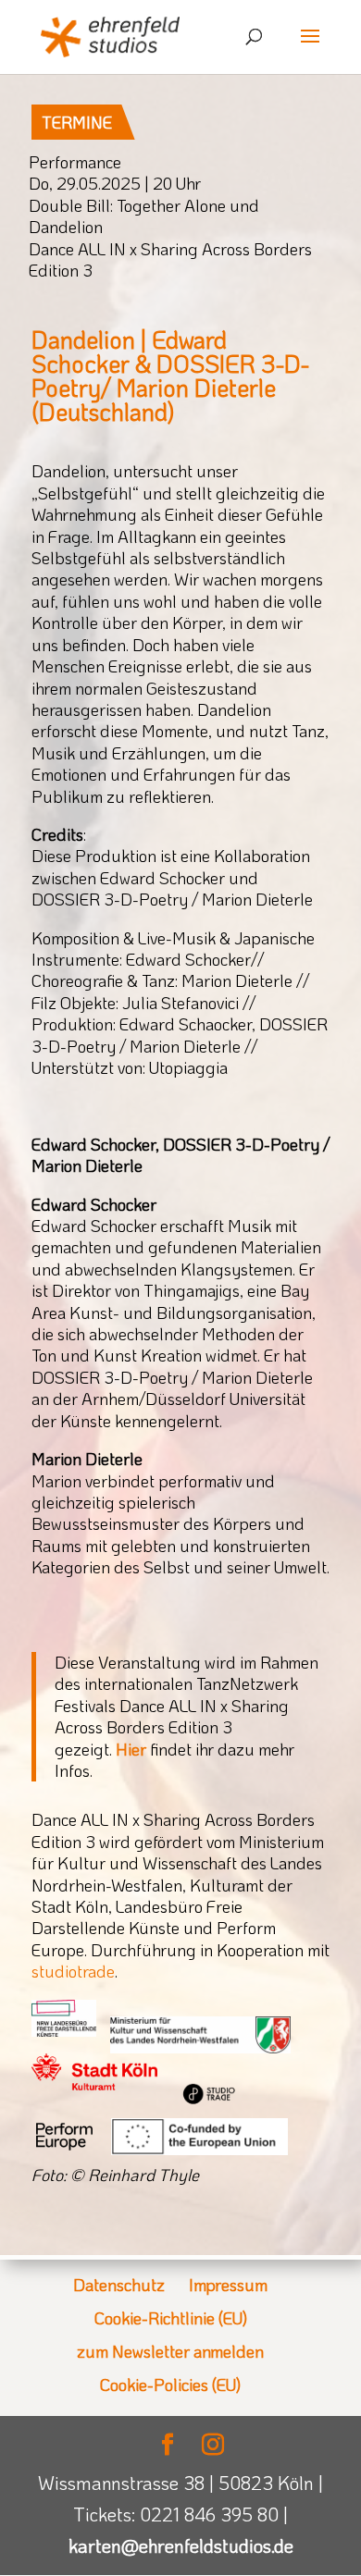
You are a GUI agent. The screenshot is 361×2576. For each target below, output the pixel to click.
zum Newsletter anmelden (170, 2351)
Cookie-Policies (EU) (170, 2385)
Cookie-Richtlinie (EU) (171, 2318)
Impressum (228, 2285)
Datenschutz (119, 2285)
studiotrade (73, 1971)
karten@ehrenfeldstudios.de (181, 2545)
